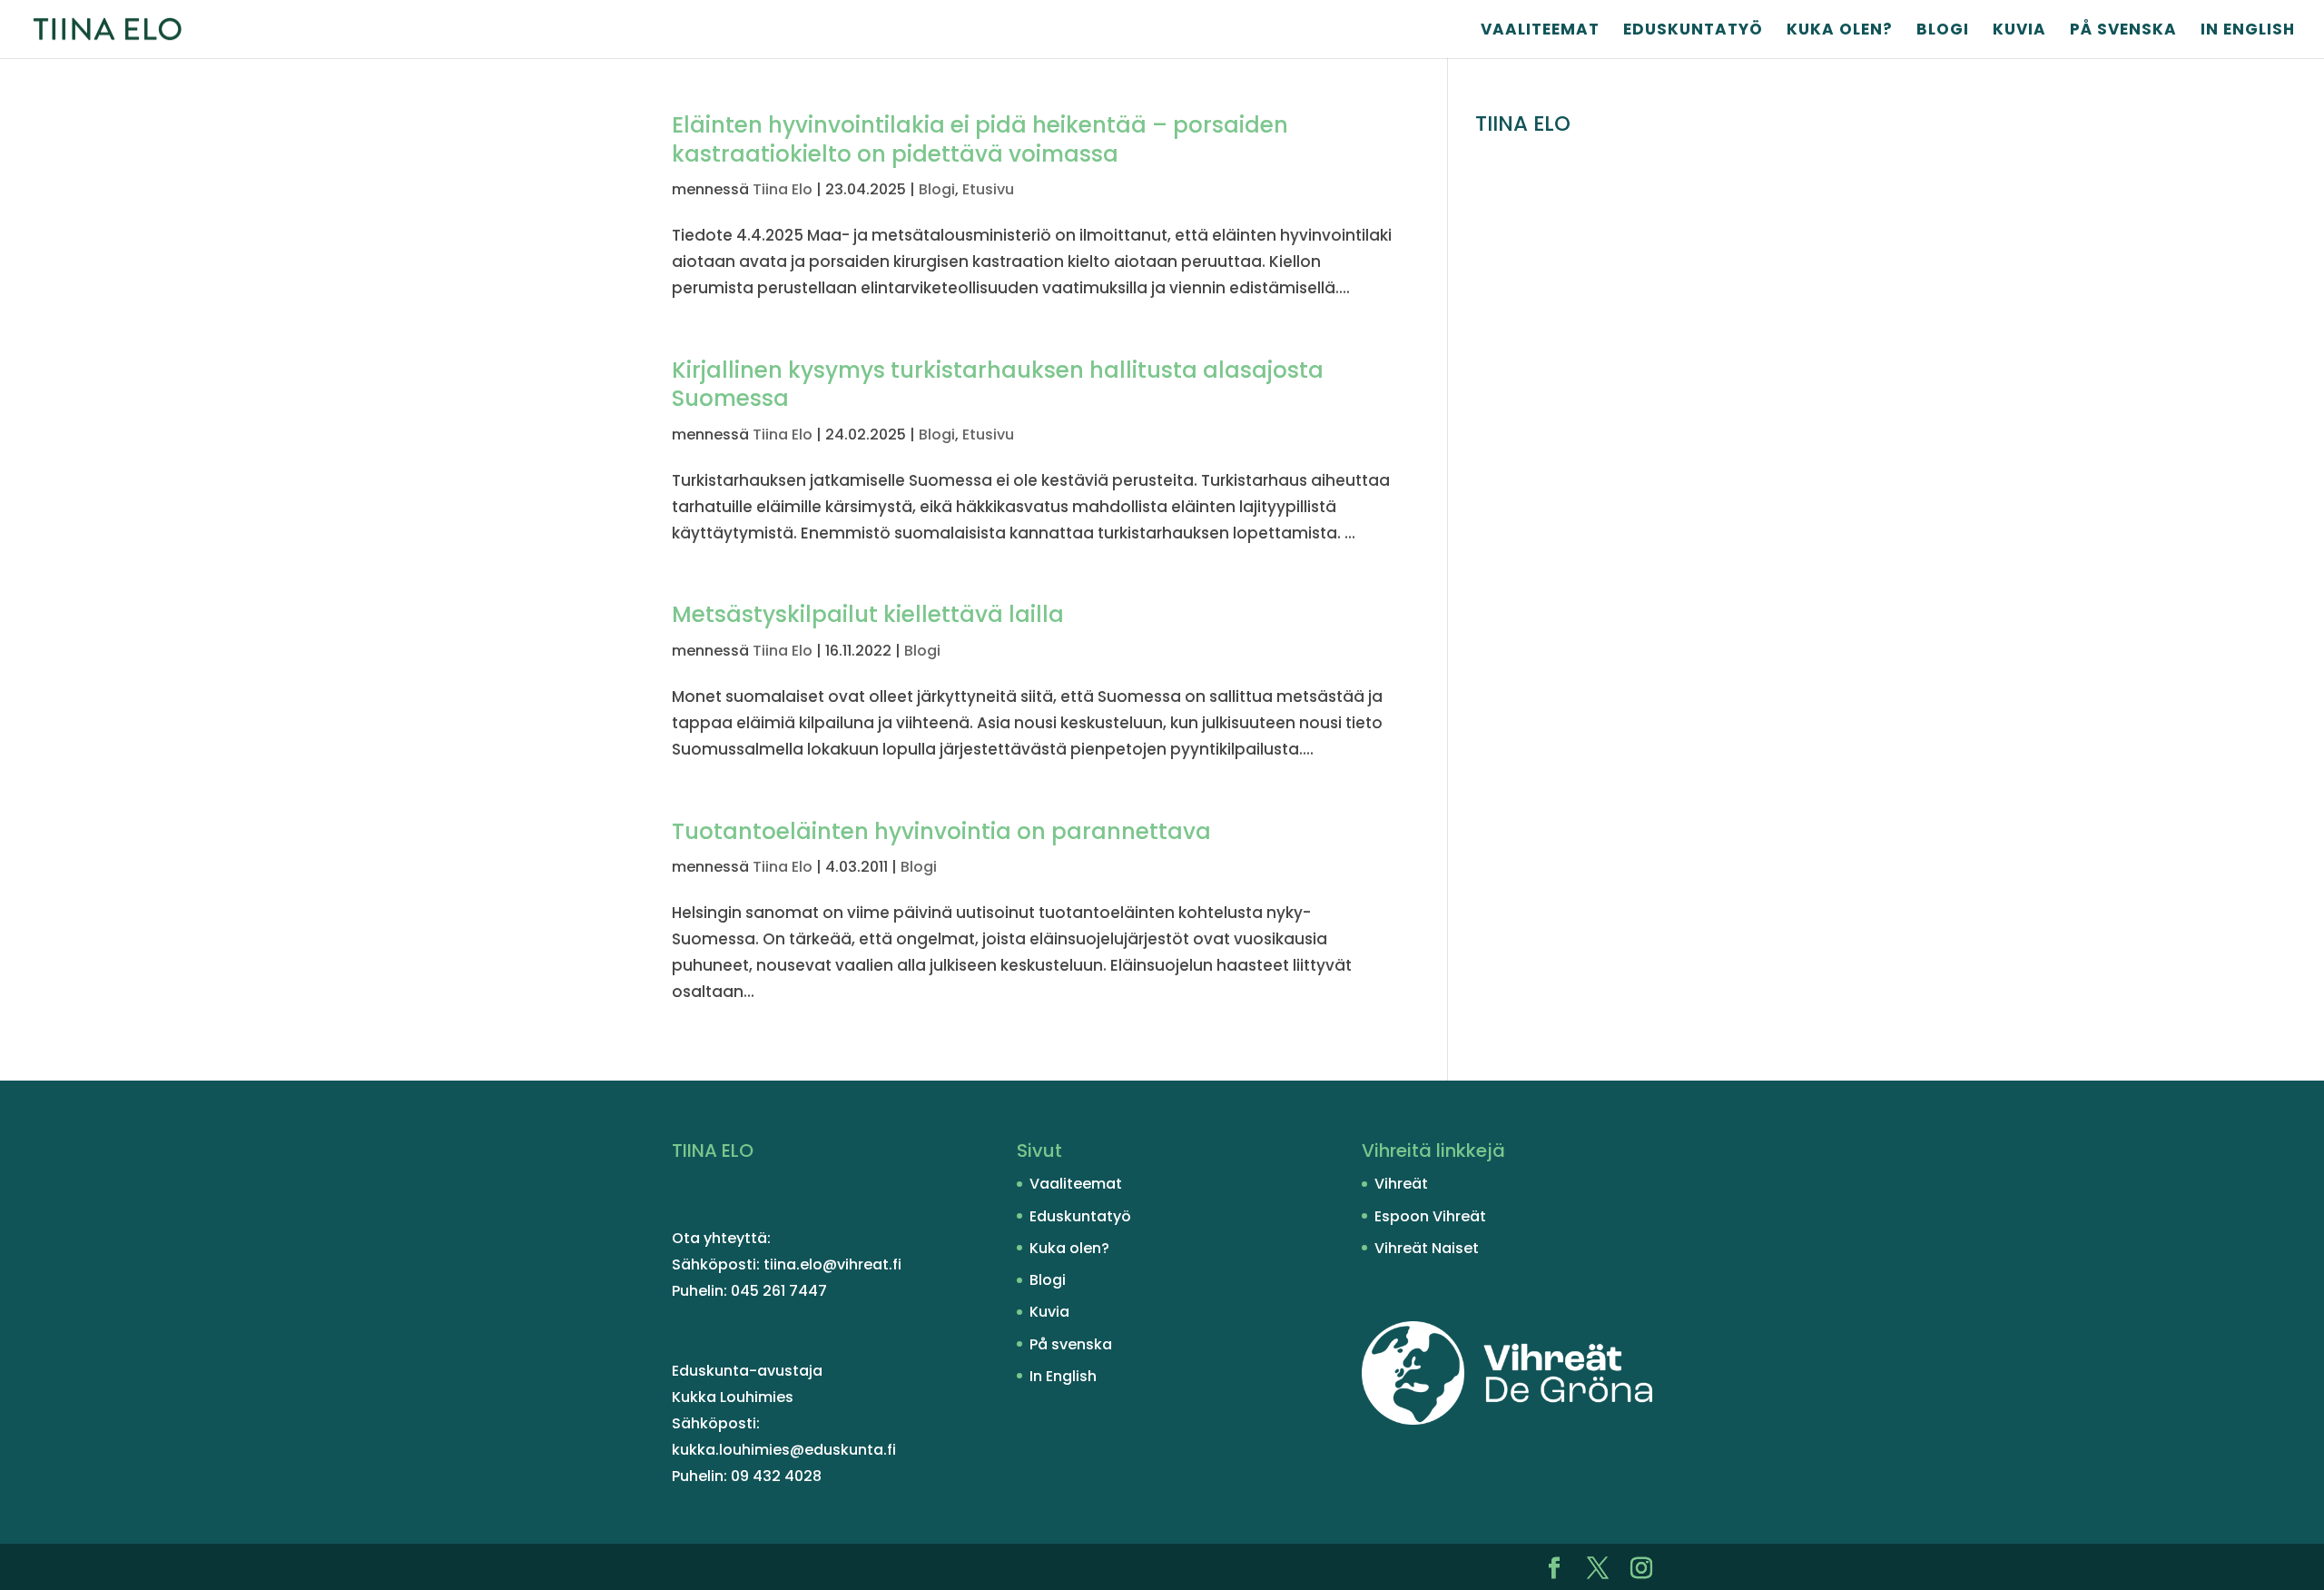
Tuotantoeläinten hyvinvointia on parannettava (941, 831)
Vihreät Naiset (1427, 1248)
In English (2248, 31)
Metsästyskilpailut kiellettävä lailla (868, 614)
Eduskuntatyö (1693, 31)
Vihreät (1401, 1184)
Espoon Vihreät (1430, 1216)
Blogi (1943, 31)
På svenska (2123, 31)
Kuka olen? (1840, 31)
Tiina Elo (783, 189)
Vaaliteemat (1540, 31)
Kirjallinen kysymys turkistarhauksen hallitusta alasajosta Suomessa (998, 385)
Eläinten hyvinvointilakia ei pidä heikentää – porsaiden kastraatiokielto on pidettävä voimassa (980, 139)
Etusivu (988, 189)
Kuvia (2019, 31)
